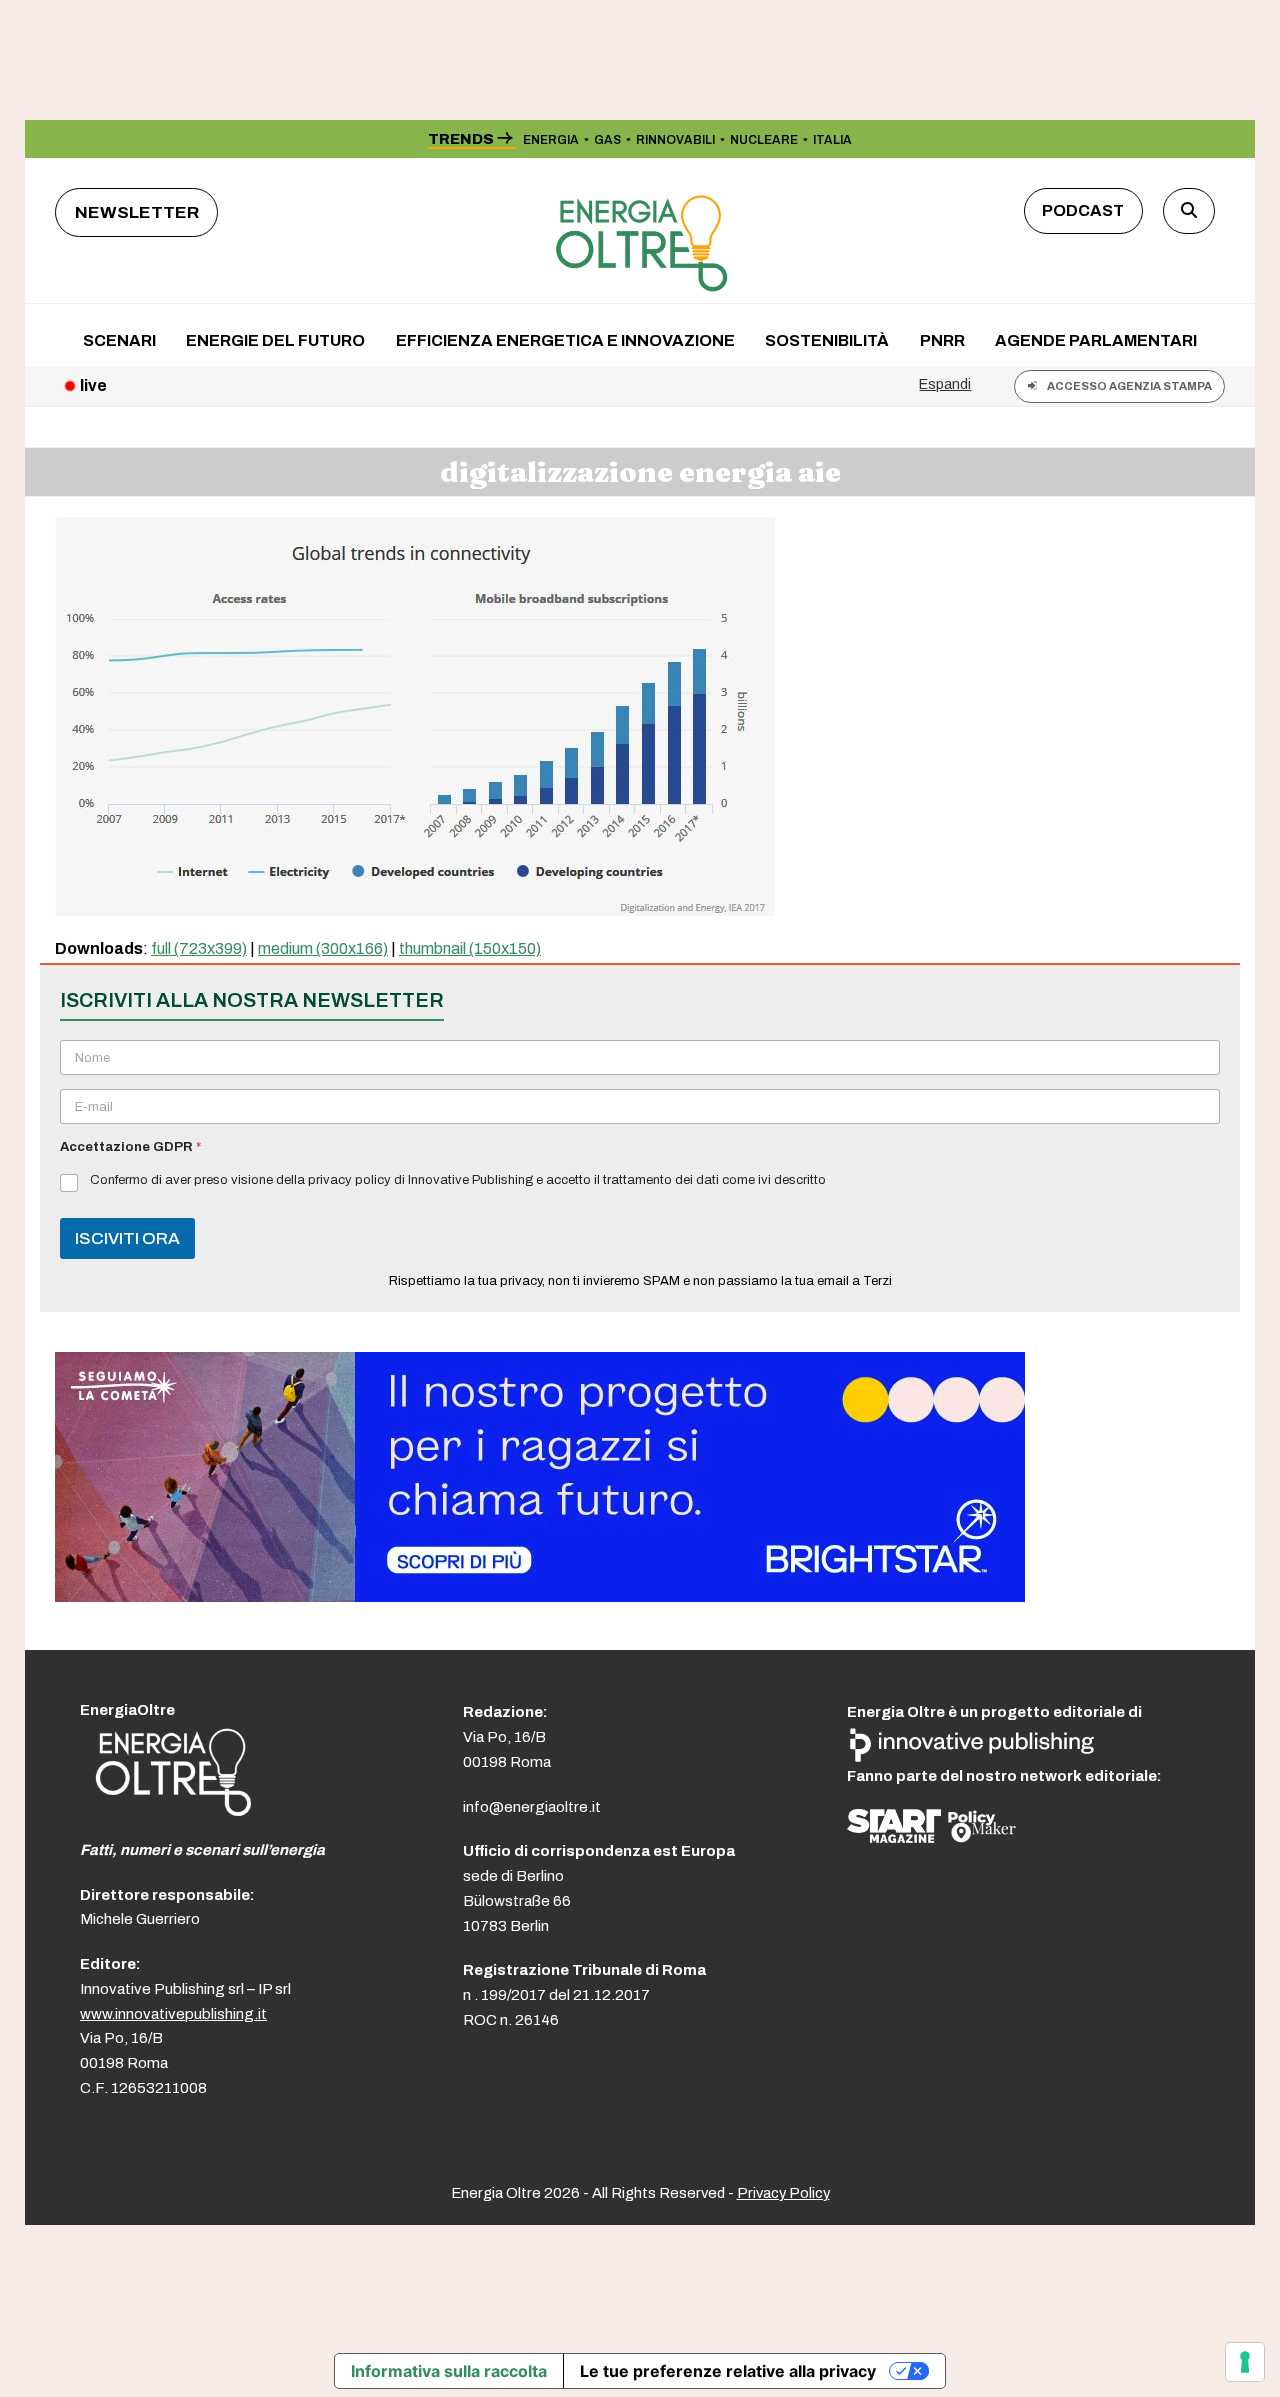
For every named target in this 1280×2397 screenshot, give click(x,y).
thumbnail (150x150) (470, 948)
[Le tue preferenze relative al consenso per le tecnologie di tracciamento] (1245, 2362)
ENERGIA (551, 140)
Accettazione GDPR (130, 1147)
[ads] (540, 1596)
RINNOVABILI (675, 140)
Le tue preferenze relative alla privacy (728, 2371)
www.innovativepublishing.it (173, 2014)
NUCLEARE (764, 140)
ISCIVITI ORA (127, 1238)
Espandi (945, 384)
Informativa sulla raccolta (449, 2371)
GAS (607, 140)
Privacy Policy (783, 2193)
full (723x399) (199, 948)
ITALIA (832, 140)
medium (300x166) (323, 948)
